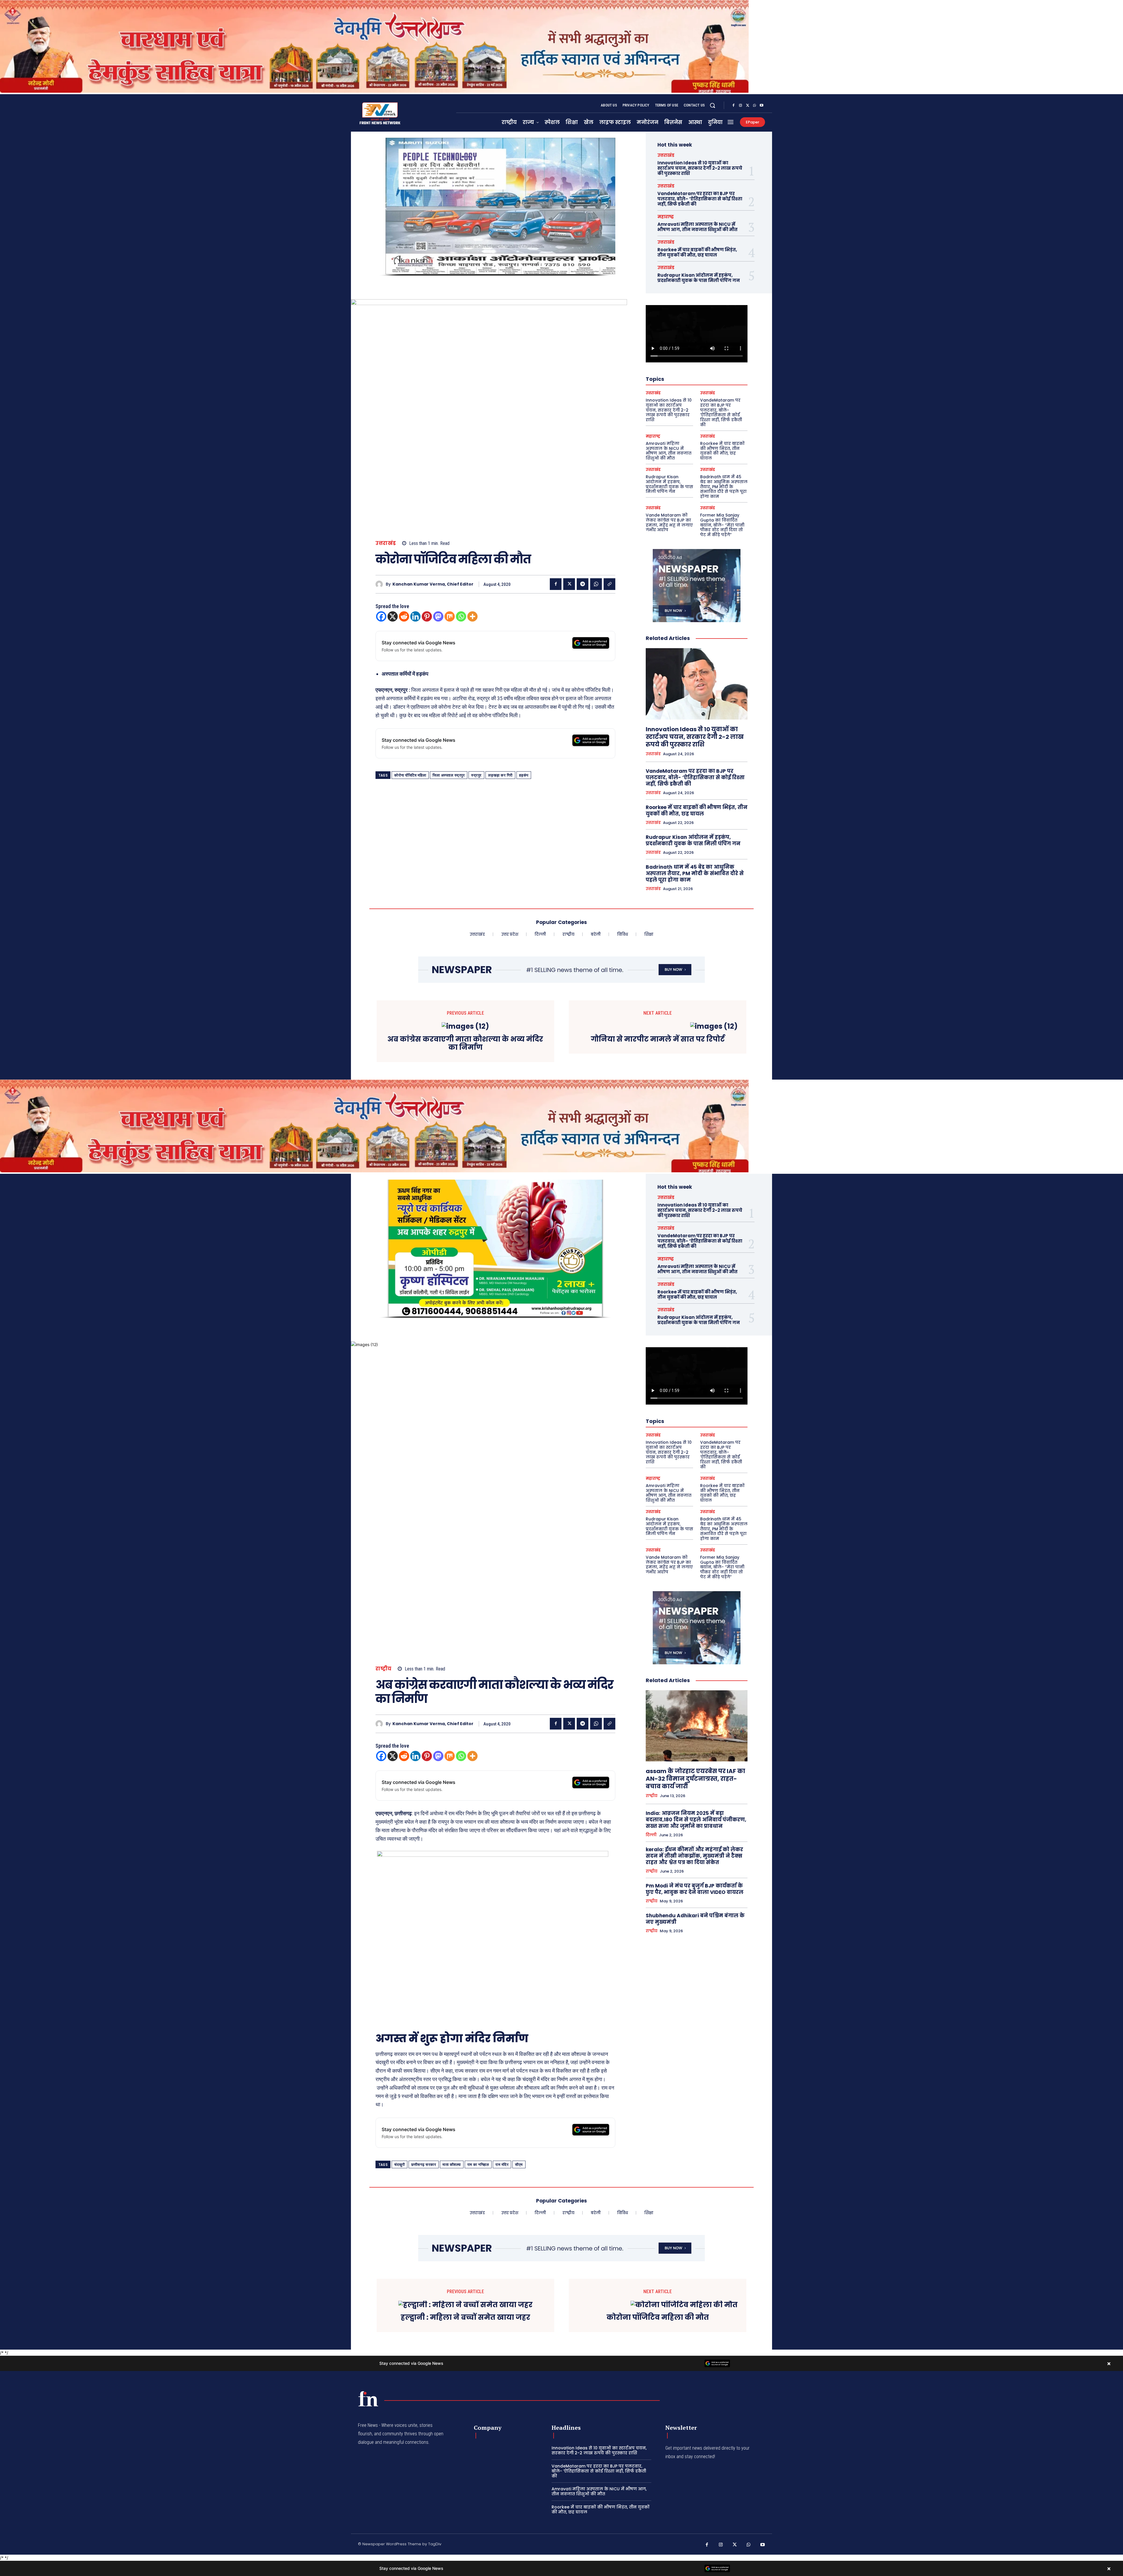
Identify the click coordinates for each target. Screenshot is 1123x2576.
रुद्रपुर (476, 775)
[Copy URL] (609, 584)
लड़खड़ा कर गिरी (500, 775)
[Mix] (450, 616)
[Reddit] (404, 616)
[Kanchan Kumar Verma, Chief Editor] (381, 584)
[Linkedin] (415, 616)
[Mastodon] (438, 616)
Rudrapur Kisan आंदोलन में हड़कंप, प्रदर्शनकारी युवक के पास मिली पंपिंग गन (699, 278)
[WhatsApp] (755, 106)
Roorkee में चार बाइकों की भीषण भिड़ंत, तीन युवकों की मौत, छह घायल (697, 252)
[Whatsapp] (461, 616)
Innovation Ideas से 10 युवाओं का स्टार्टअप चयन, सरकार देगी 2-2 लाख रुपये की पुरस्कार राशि (700, 168)
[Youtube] (762, 106)
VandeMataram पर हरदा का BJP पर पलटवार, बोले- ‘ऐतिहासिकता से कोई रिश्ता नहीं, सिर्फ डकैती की (700, 199)
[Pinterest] (427, 616)
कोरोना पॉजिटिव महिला (410, 775)
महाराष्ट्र (666, 217)
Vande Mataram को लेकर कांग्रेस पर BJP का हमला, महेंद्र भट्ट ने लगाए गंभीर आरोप (669, 522)
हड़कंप (524, 775)
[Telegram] (583, 584)
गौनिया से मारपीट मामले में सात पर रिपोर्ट (658, 1039)
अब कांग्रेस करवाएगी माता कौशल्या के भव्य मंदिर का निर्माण (465, 1044)
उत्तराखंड (386, 543)
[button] (712, 105)
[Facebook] (733, 106)
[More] (472, 616)
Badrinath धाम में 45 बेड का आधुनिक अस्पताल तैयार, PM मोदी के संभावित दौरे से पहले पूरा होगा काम (724, 487)
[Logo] (368, 2399)
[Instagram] (740, 106)
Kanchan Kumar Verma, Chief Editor (433, 584)
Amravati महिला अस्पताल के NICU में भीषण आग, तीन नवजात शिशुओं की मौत (697, 227)
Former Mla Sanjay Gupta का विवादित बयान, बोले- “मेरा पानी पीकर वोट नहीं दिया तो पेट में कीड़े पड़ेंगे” (722, 525)
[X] (747, 106)
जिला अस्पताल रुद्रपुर (449, 775)
